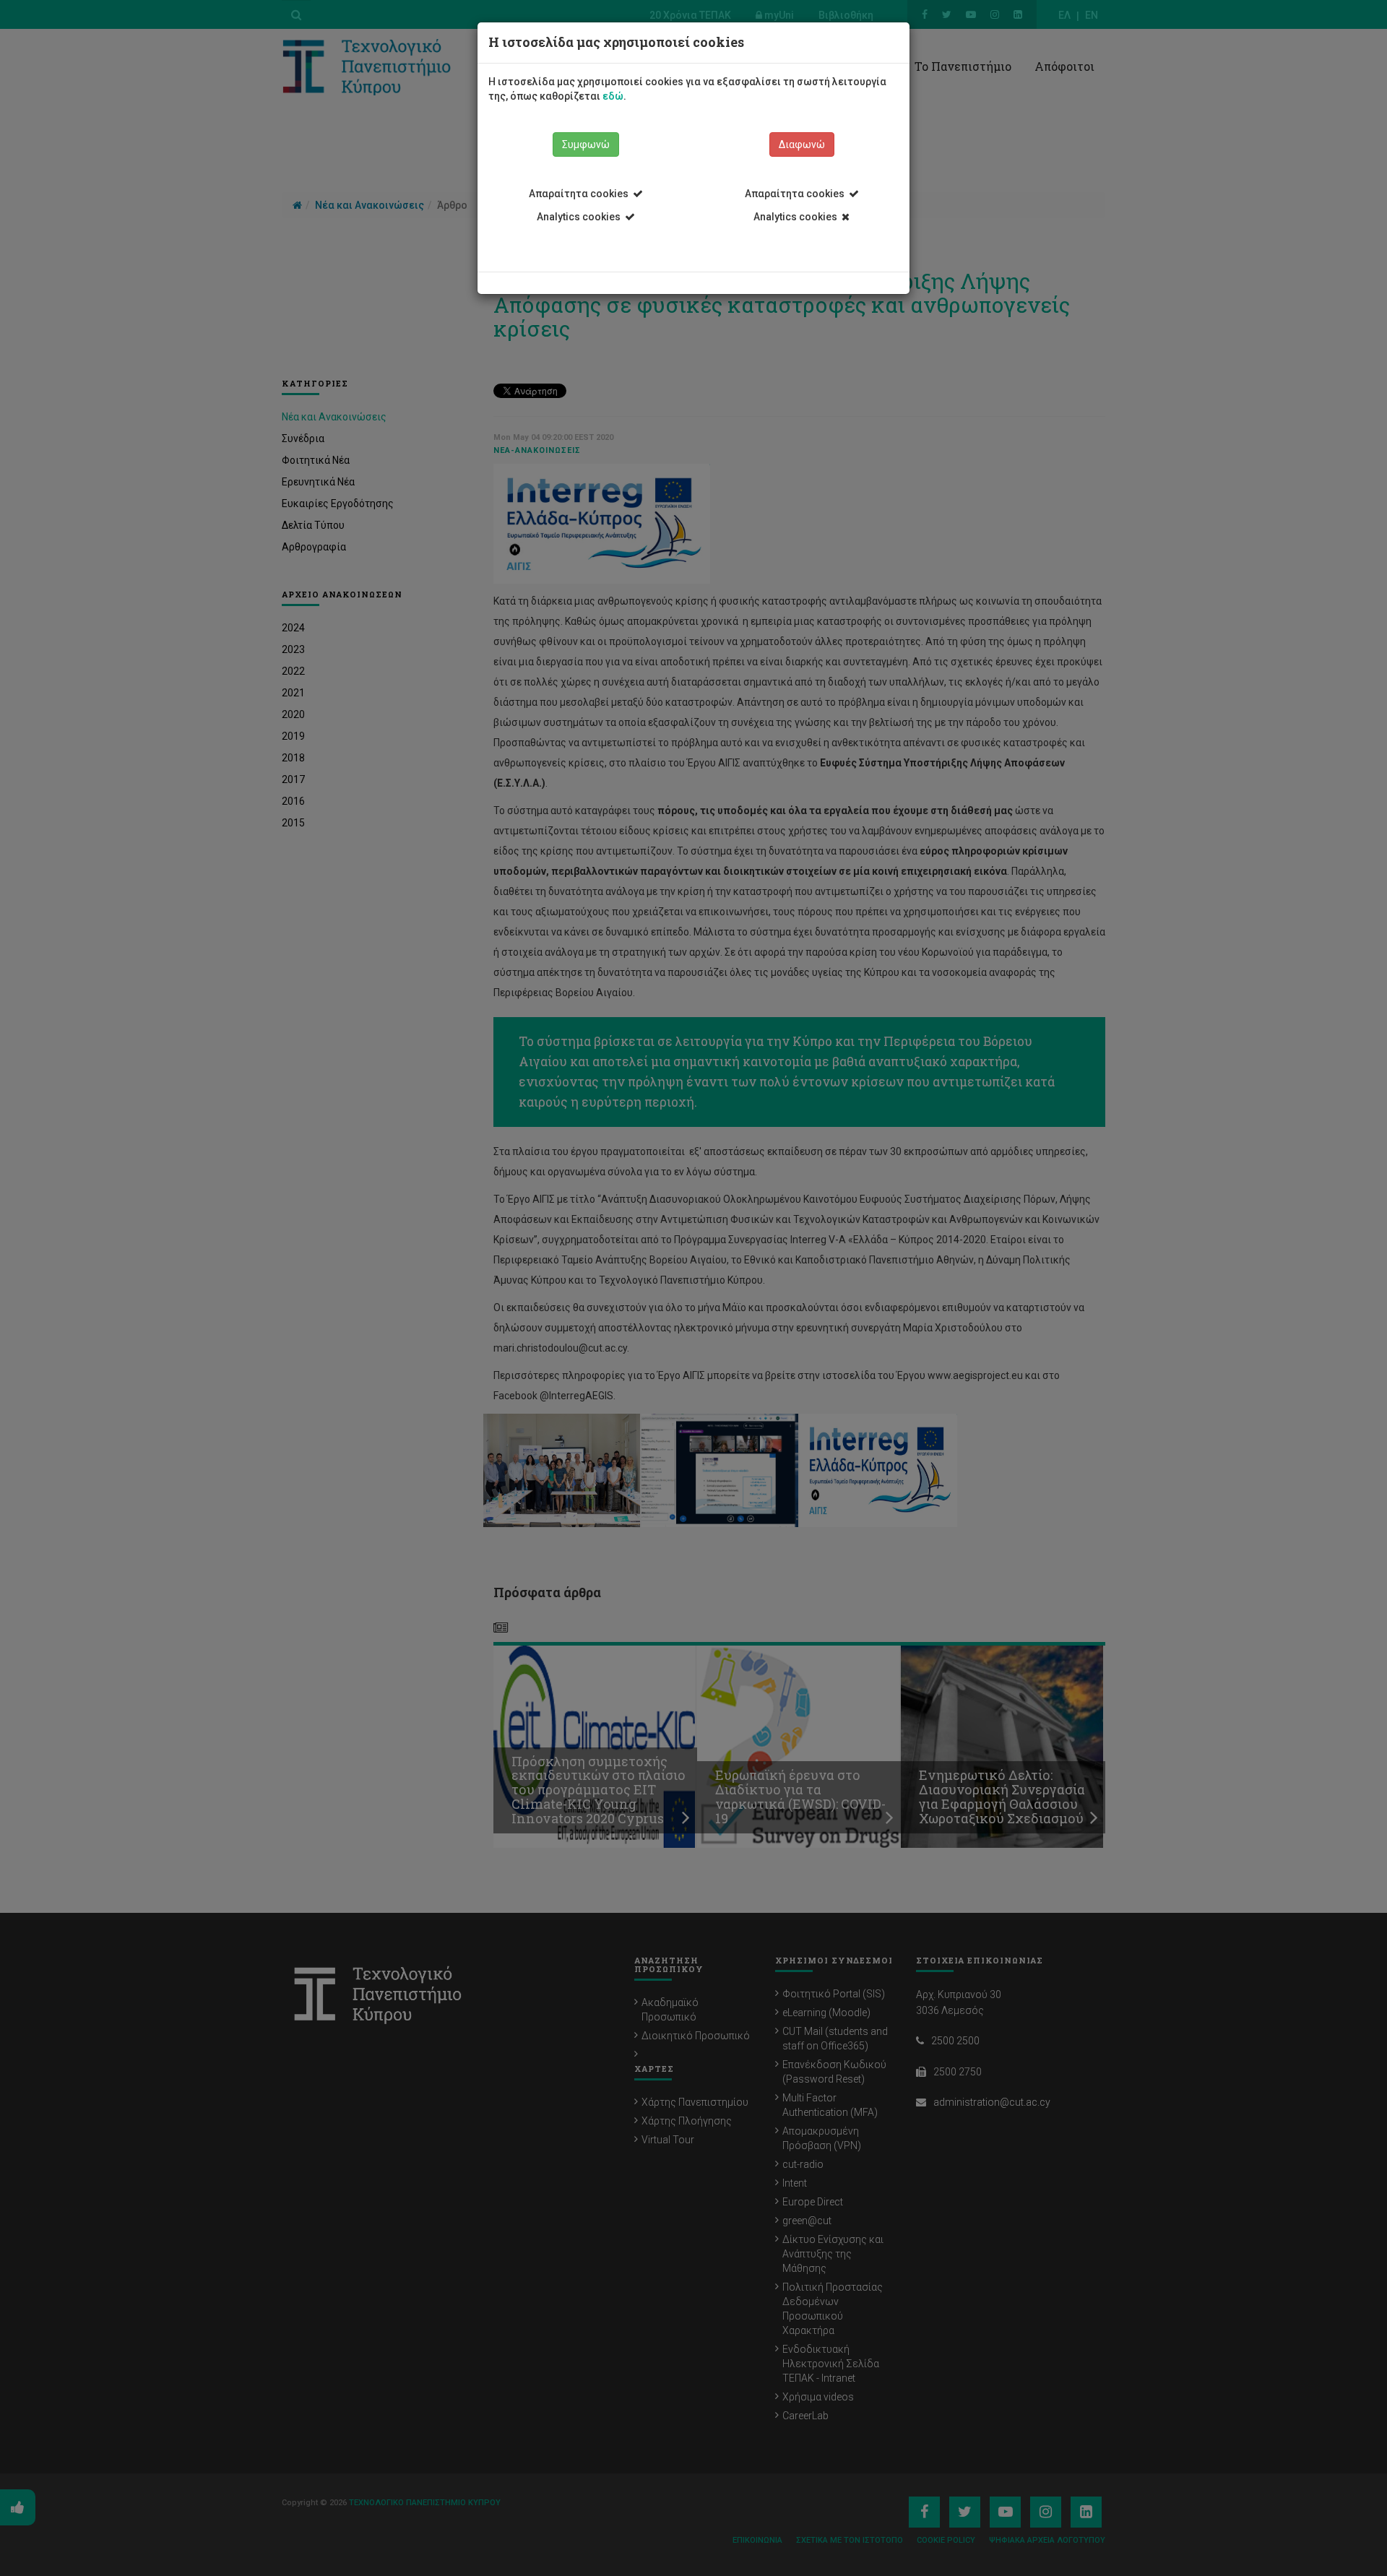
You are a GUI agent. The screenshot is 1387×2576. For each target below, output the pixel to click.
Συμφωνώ (586, 144)
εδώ (613, 96)
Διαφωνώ (802, 144)
